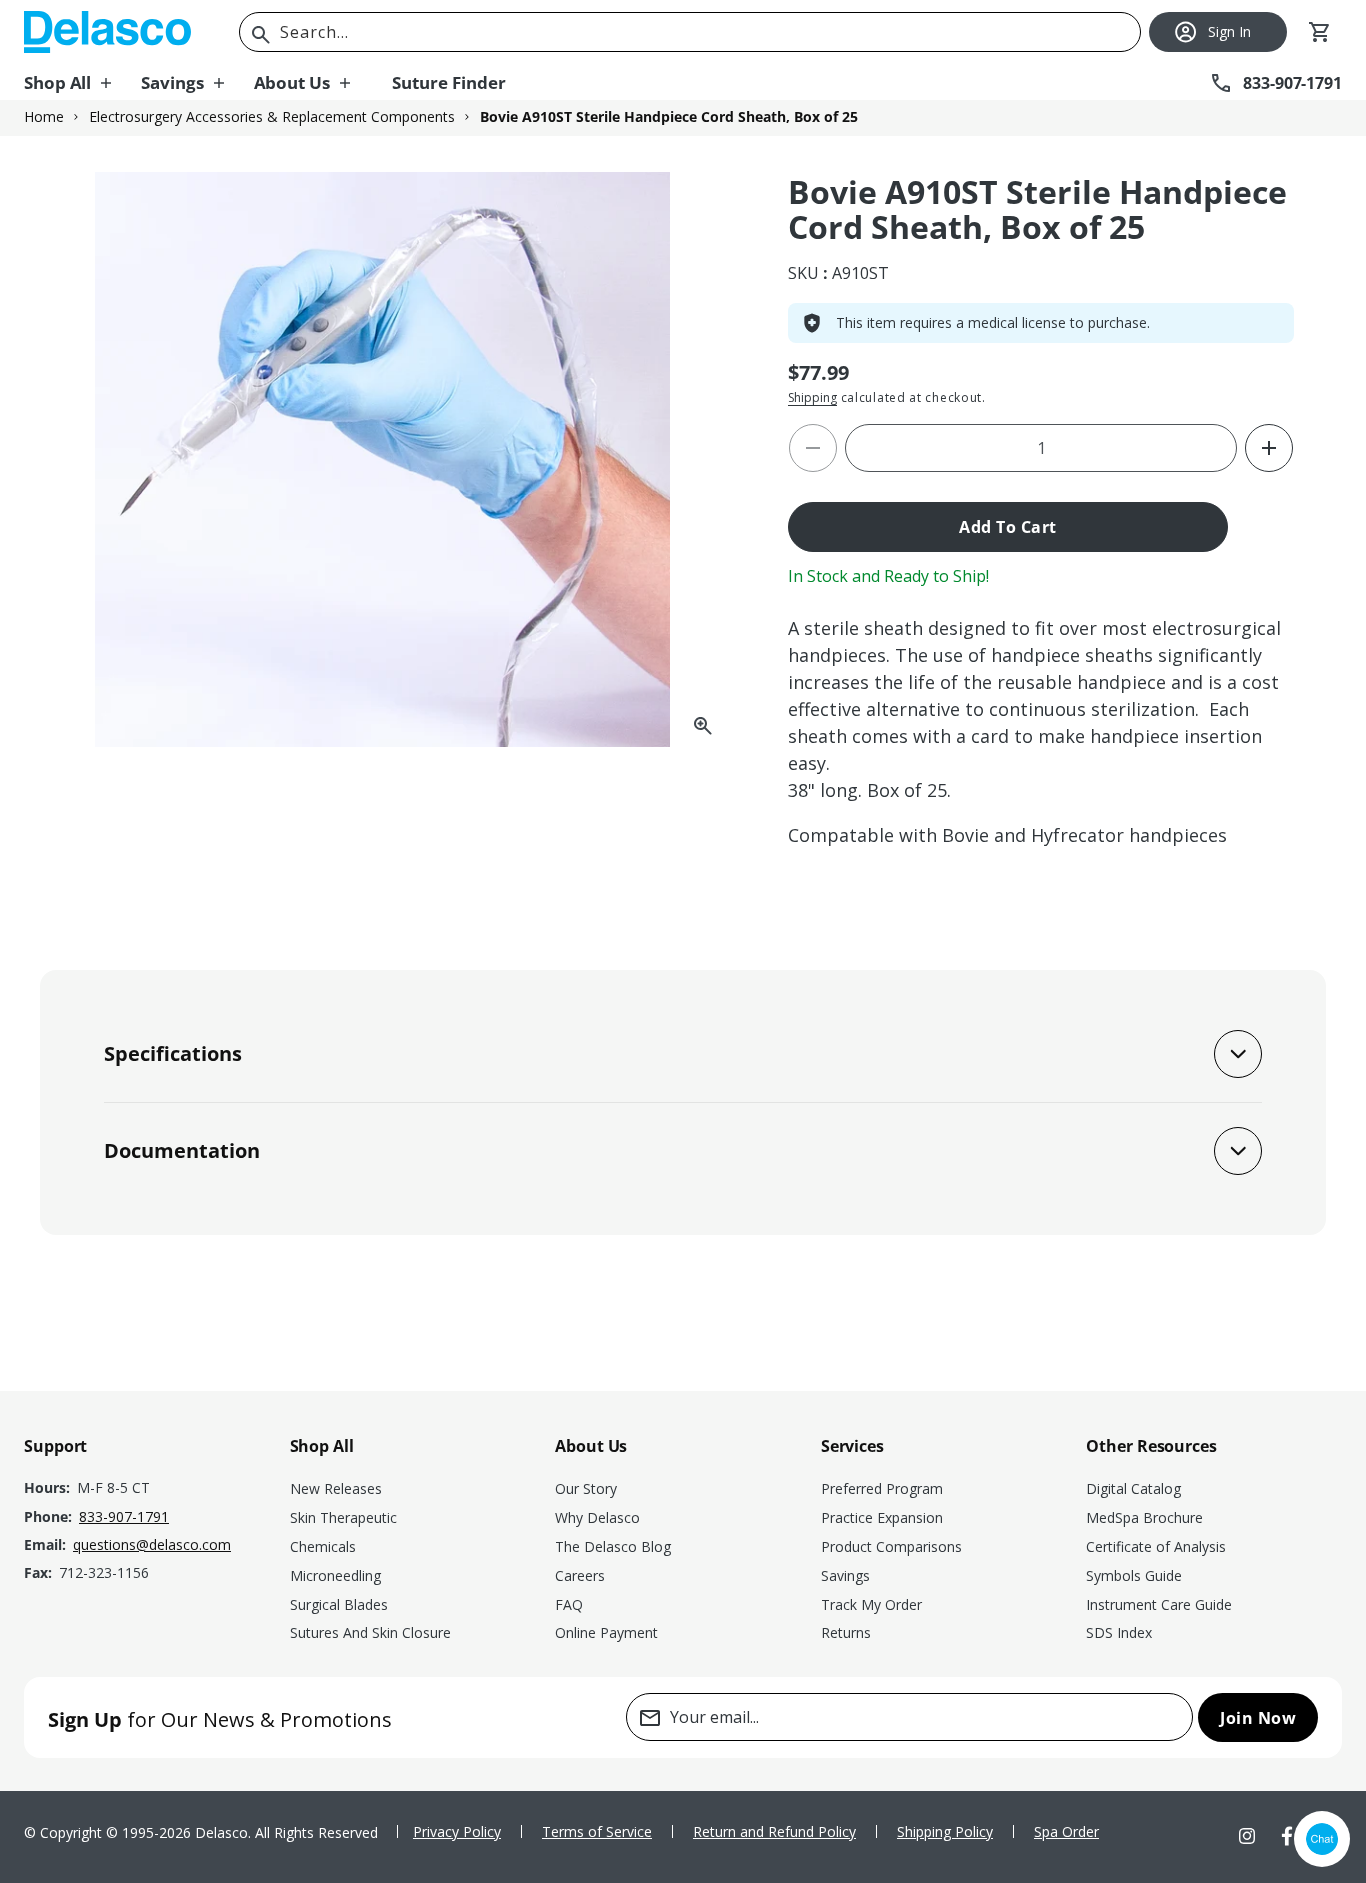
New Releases (336, 1488)
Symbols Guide (1134, 1575)
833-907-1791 (124, 1516)
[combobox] (690, 32)
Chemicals (323, 1546)
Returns (846, 1632)
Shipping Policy (945, 1831)
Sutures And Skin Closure (370, 1632)
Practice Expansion (882, 1517)
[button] (82, 83)
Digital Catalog (1133, 1488)
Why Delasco (597, 1517)
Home (44, 117)
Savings (845, 1575)
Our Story (586, 1488)
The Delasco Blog (613, 1546)
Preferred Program (882, 1488)
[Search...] (261, 35)
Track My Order (871, 1604)
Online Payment (606, 1632)
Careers (580, 1575)
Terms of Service (597, 1831)
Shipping (812, 397)
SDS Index (1119, 1632)
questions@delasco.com (152, 1544)
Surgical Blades (339, 1604)
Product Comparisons (891, 1546)
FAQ (569, 1604)
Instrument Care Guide (1159, 1604)
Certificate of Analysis (1156, 1546)
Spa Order (1066, 1831)
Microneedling (335, 1575)
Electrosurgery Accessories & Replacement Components (272, 117)
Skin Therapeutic (343, 1517)
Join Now (1258, 1718)
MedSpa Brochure (1144, 1517)
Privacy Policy (457, 1831)
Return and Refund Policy (774, 1831)
